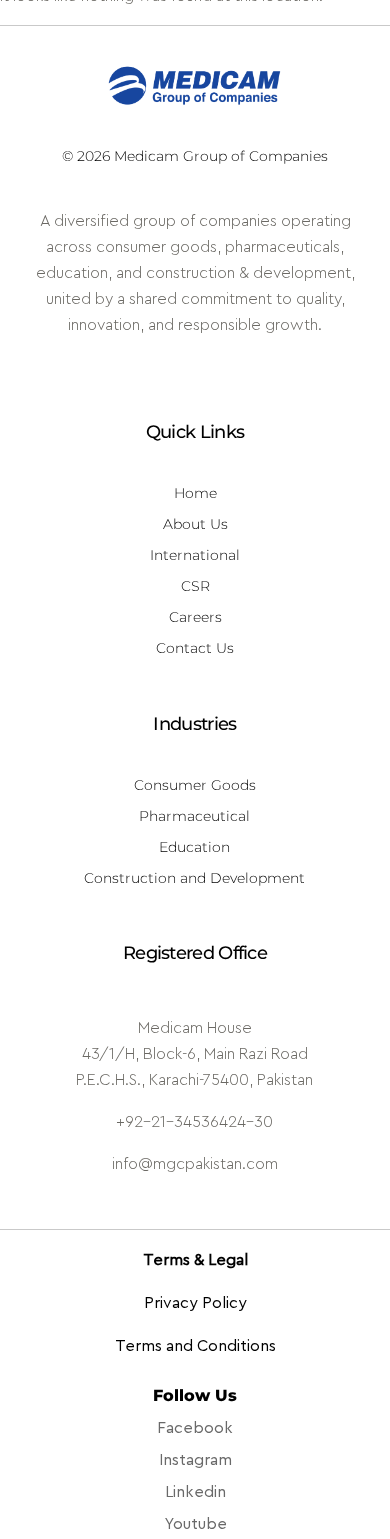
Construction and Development (194, 878)
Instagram (195, 1460)
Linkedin (195, 1492)
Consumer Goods (195, 785)
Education (194, 847)
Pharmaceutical (194, 816)
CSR (195, 586)
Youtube (195, 1524)
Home (195, 493)
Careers (195, 617)
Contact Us (195, 648)
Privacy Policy (195, 1303)
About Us (195, 524)
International (195, 555)
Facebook (195, 1428)
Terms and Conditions (195, 1346)
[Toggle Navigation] (366, 45)
